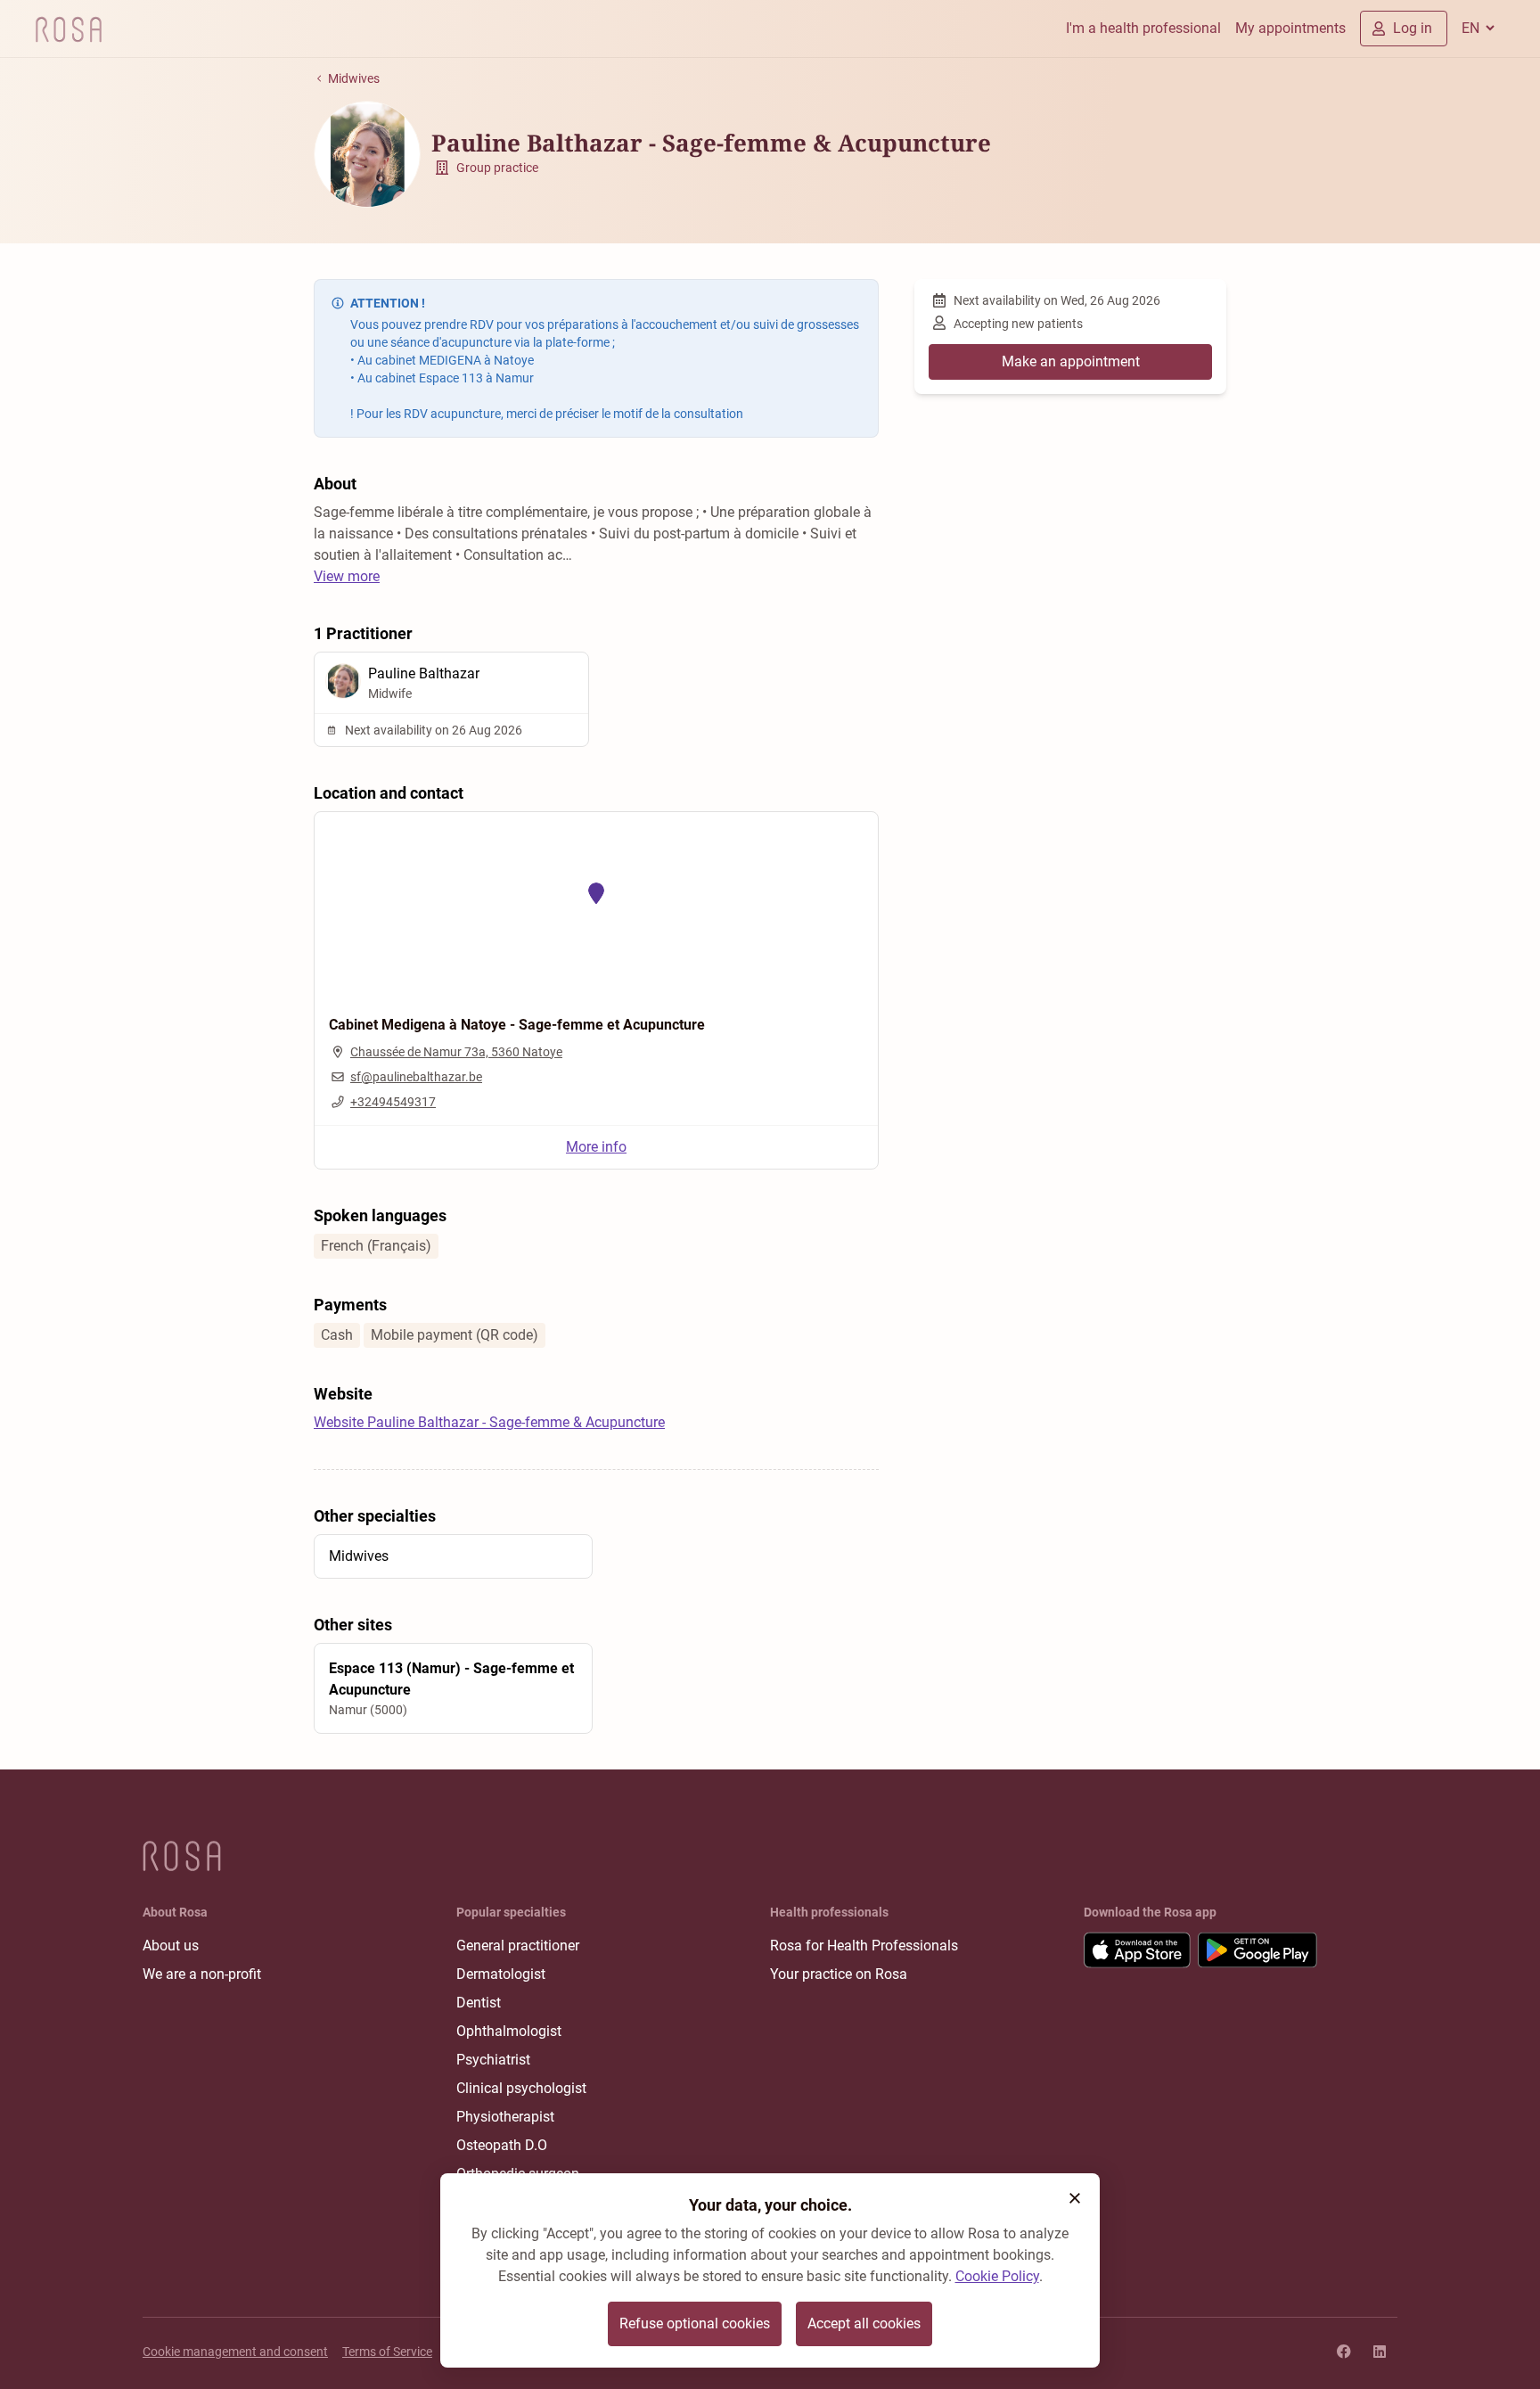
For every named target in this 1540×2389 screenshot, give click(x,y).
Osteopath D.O (502, 2145)
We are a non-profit (202, 1974)
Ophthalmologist (509, 2031)
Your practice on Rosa (839, 1974)
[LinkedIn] (1380, 2352)
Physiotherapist (505, 2117)
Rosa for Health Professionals (864, 1946)
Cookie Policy (997, 2276)
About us (171, 1946)
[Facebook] (1344, 2352)
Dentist (479, 2003)
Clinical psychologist (521, 2088)
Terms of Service (387, 2352)
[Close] (1075, 2198)
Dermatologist (501, 1974)
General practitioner (518, 1946)
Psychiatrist (493, 2060)
